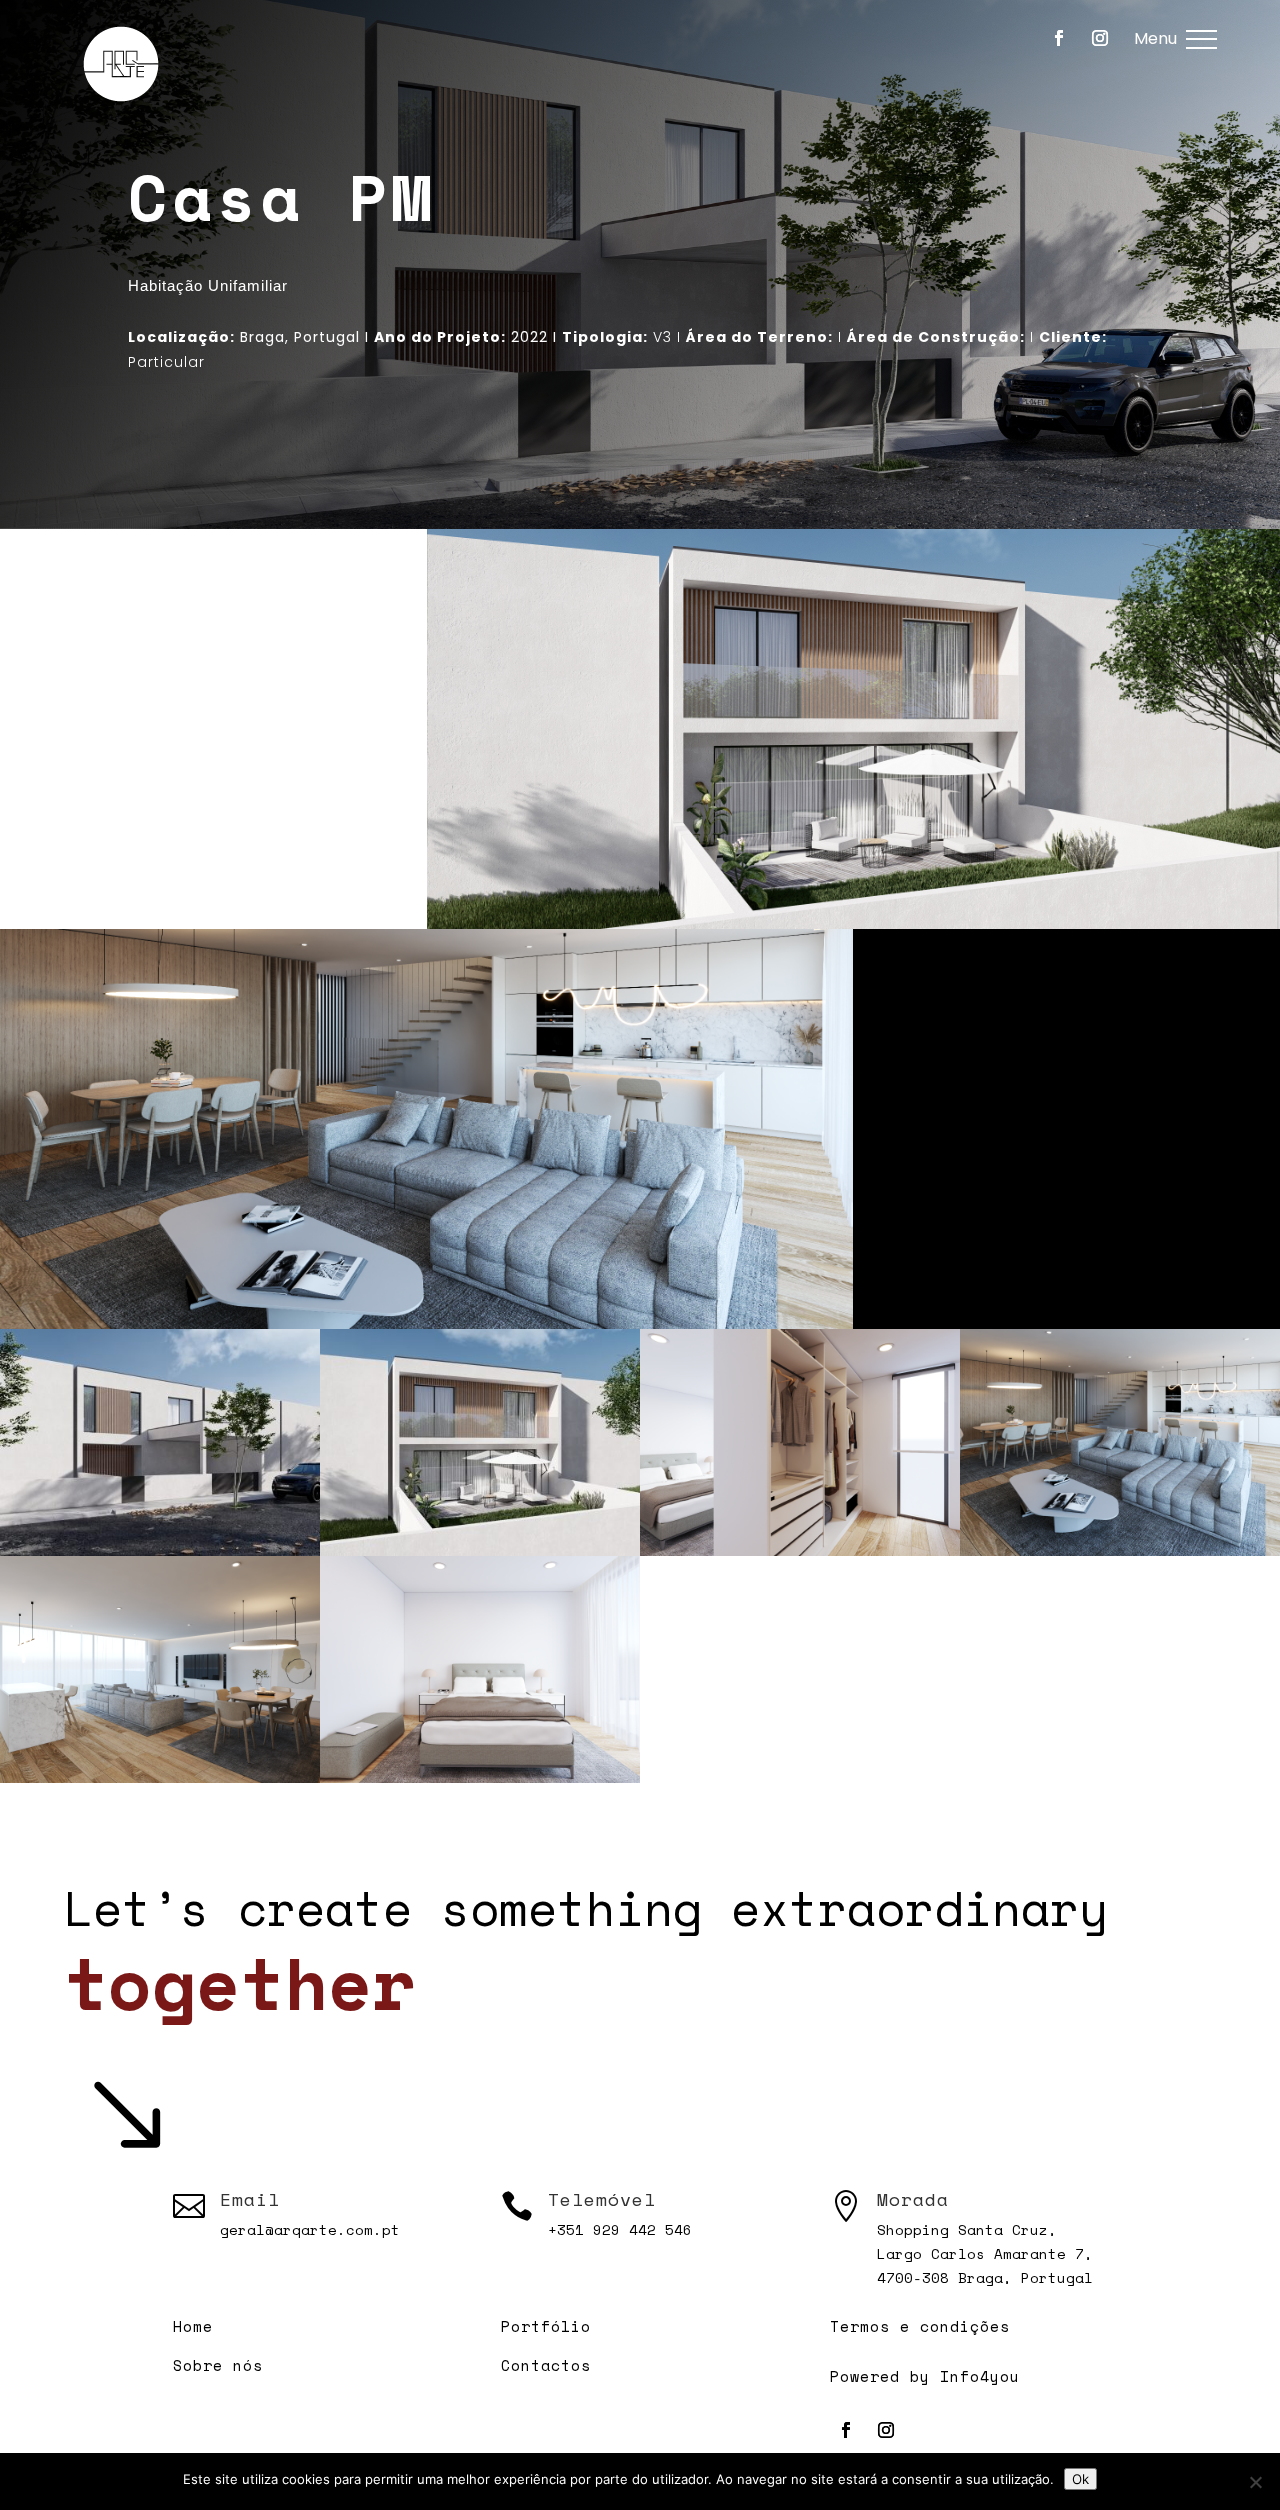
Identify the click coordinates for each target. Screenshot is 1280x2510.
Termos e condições (920, 2326)
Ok (1080, 2479)
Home (193, 2326)
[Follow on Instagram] (1100, 38)
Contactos (546, 2365)
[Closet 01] (800, 1555)
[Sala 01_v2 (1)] (1120, 1555)
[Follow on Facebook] (1059, 38)
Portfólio (546, 2326)
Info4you (980, 2376)
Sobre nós (218, 2365)
